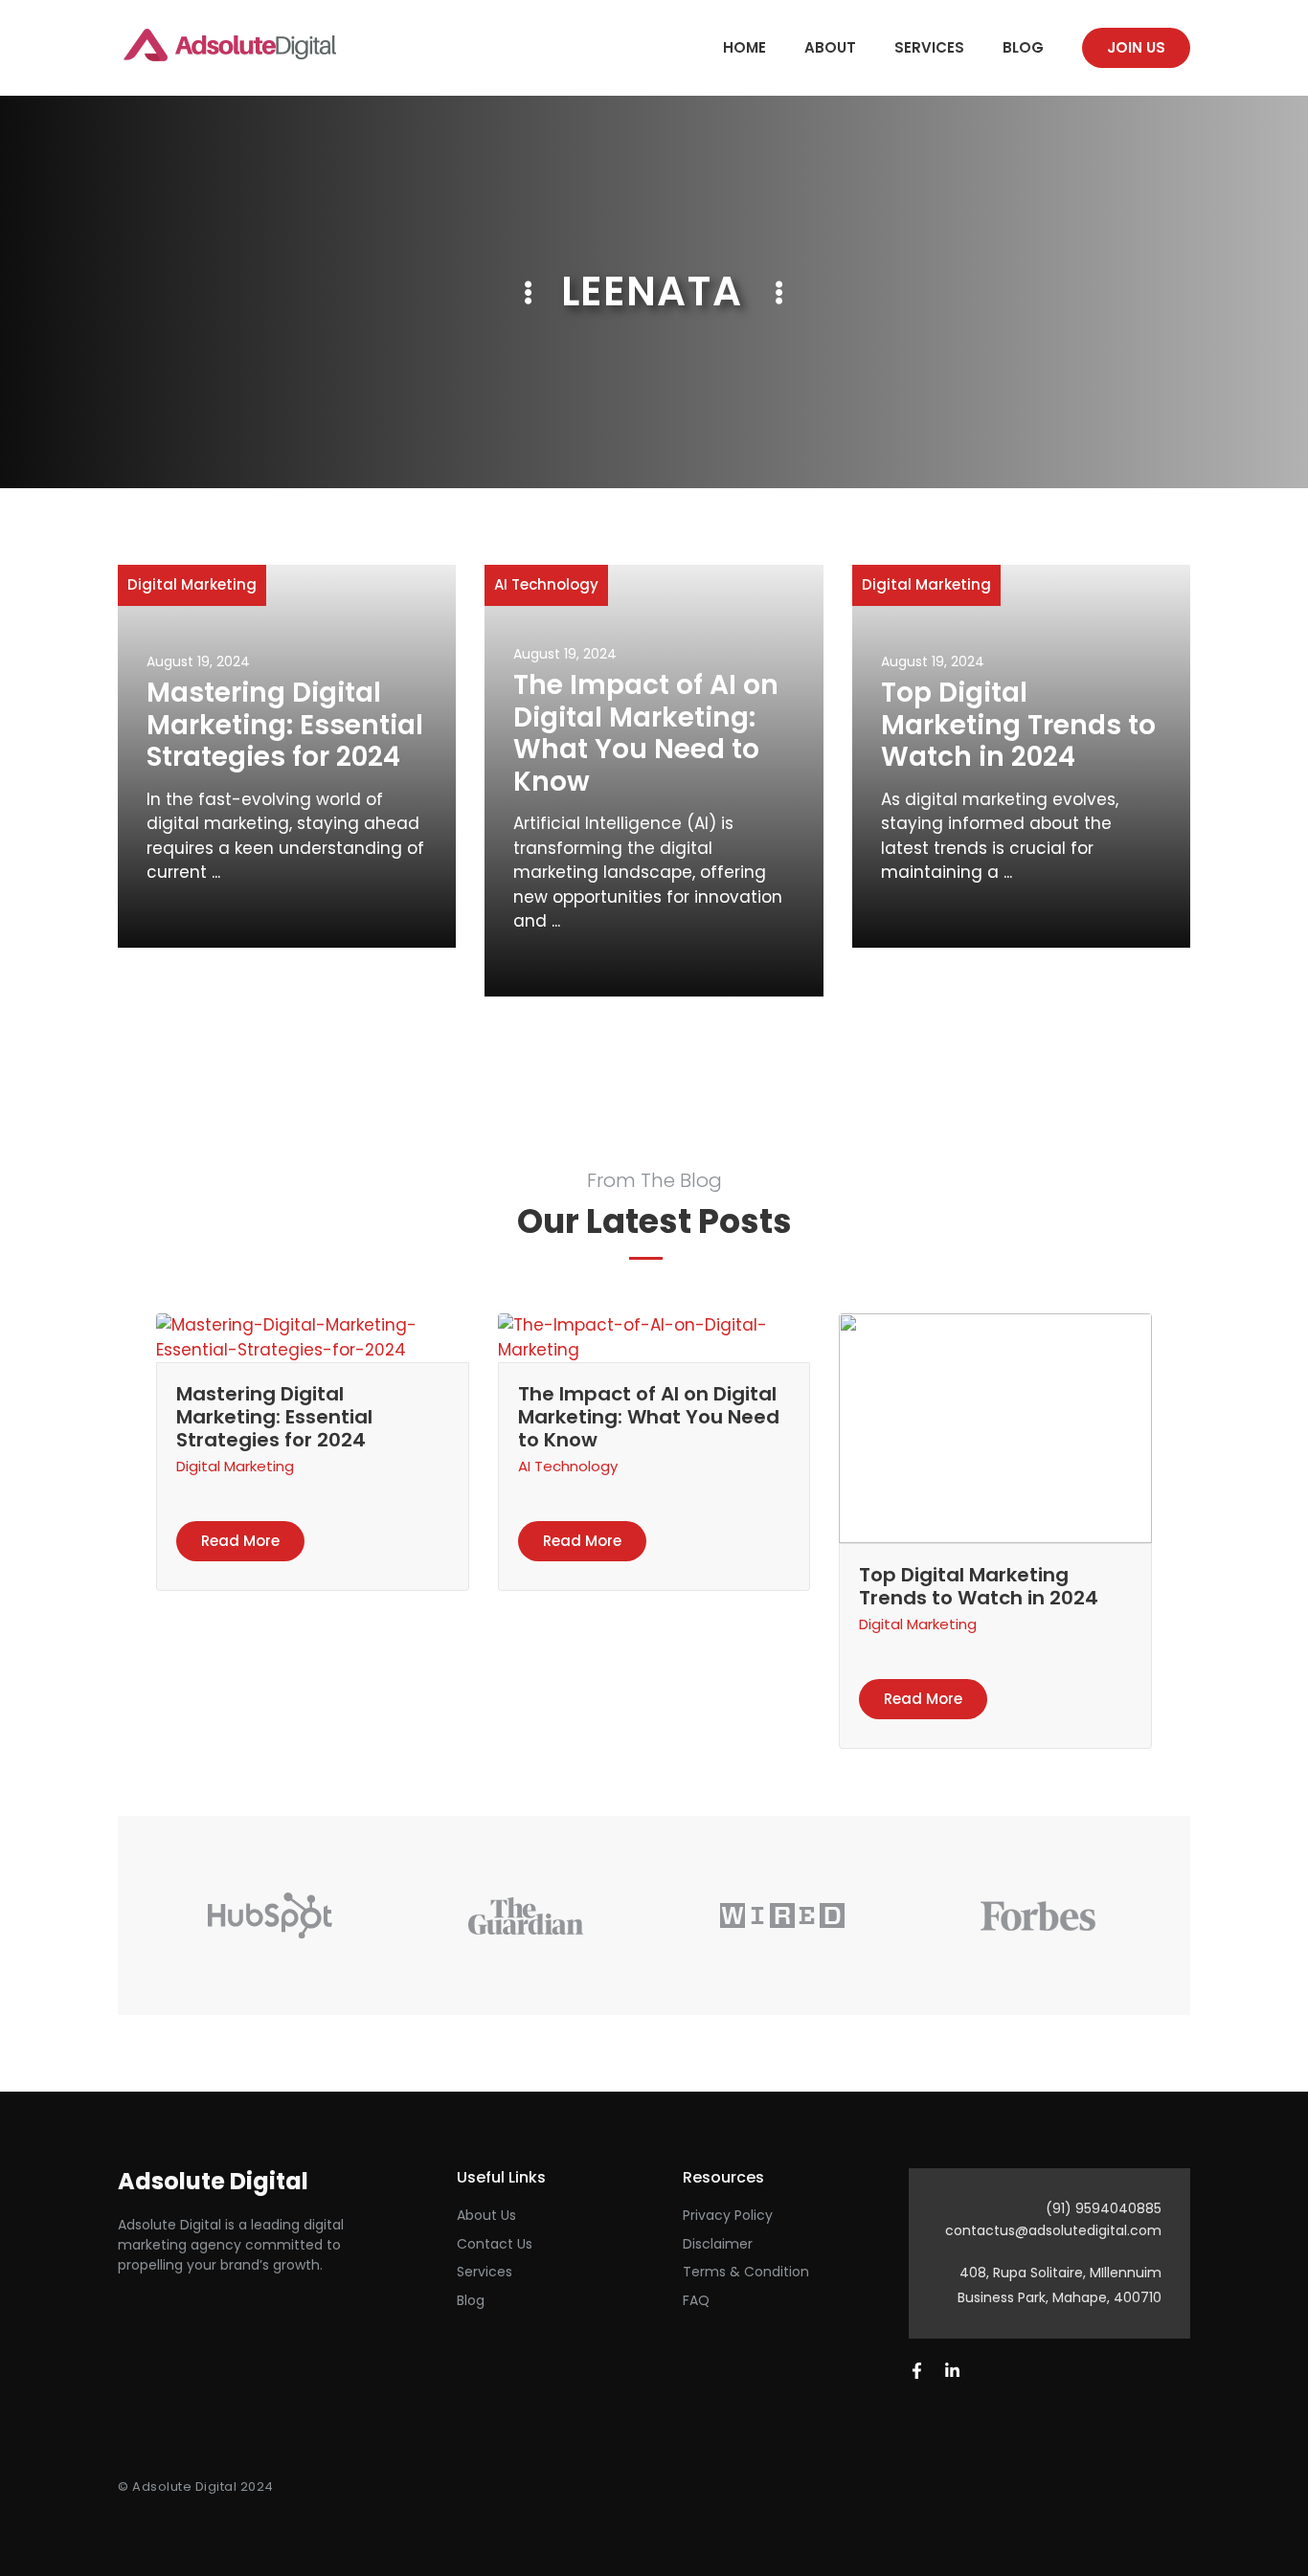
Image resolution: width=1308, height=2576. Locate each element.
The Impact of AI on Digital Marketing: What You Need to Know (646, 733)
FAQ (696, 2300)
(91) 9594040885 (1104, 2208)
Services (929, 47)
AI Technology (546, 584)
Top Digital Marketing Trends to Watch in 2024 (1018, 725)
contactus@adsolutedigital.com (1053, 2230)
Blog (1023, 47)
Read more (240, 1541)
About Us (486, 2215)
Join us (1136, 47)
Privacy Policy (728, 2215)
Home (744, 47)
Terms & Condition (746, 2272)
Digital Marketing (192, 584)
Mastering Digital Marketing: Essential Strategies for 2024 (285, 725)
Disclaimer (718, 2244)
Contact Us (495, 2244)
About (830, 47)
